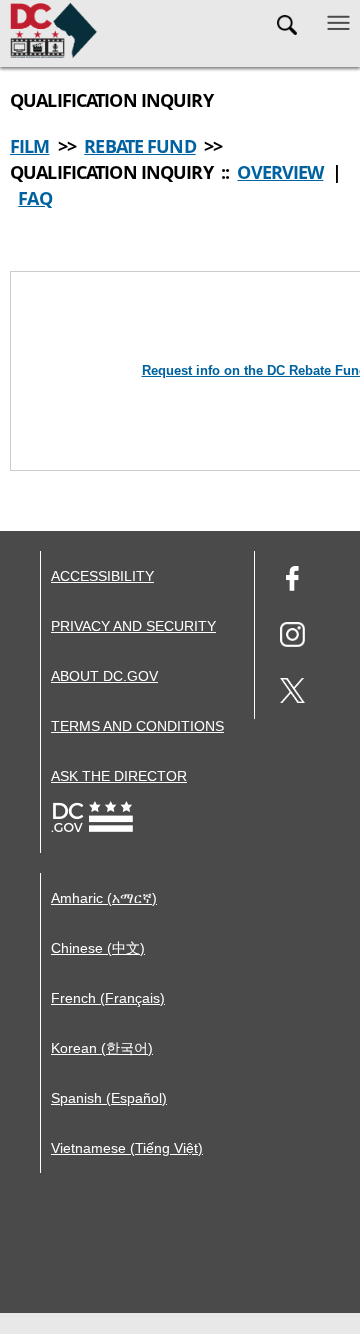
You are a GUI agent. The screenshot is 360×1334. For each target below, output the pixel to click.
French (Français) (108, 998)
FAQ (34, 198)
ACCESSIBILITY (102, 576)
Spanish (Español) (109, 1098)
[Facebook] (292, 581)
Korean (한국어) (102, 1048)
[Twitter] (292, 693)
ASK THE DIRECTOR (119, 776)
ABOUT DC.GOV (104, 676)
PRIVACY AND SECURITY (133, 626)
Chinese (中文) (98, 948)
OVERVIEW (280, 172)
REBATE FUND (139, 146)
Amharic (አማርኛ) (104, 898)
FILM (30, 146)
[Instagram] (292, 637)
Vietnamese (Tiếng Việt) (127, 1148)
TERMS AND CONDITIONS (137, 726)
